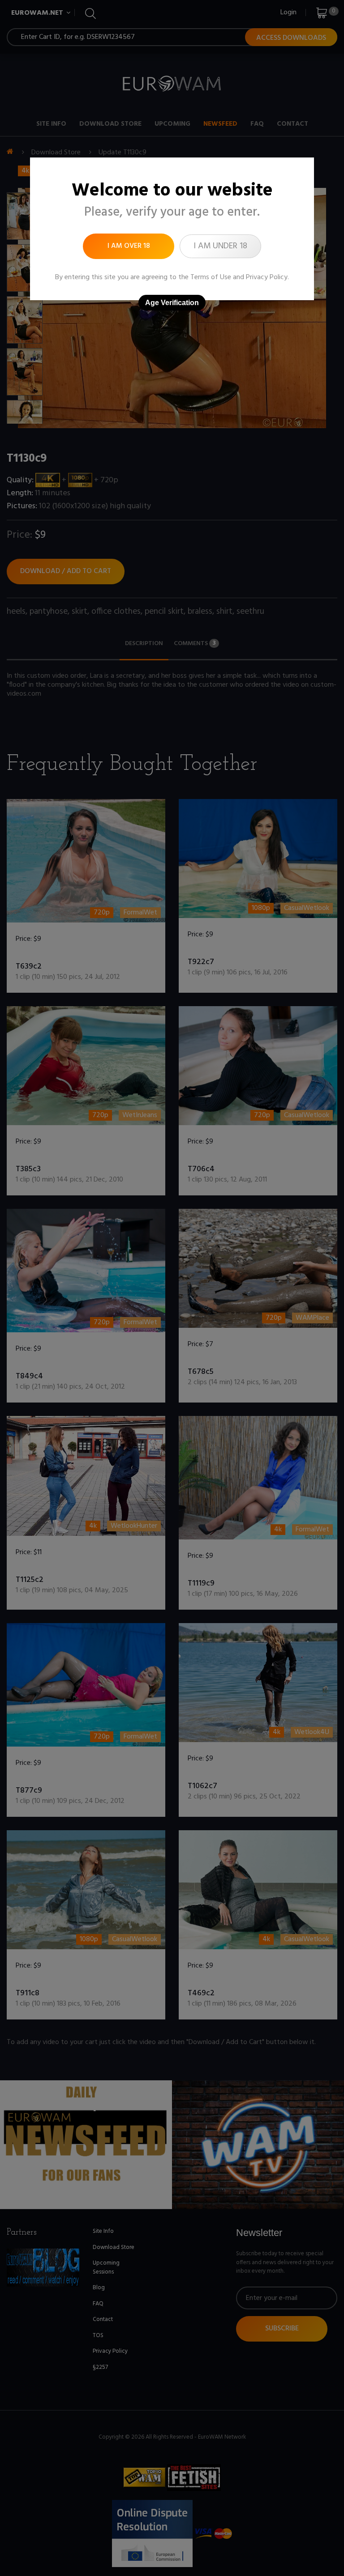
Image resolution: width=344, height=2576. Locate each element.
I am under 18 (220, 246)
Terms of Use (211, 277)
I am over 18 (129, 246)
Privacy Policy (267, 277)
